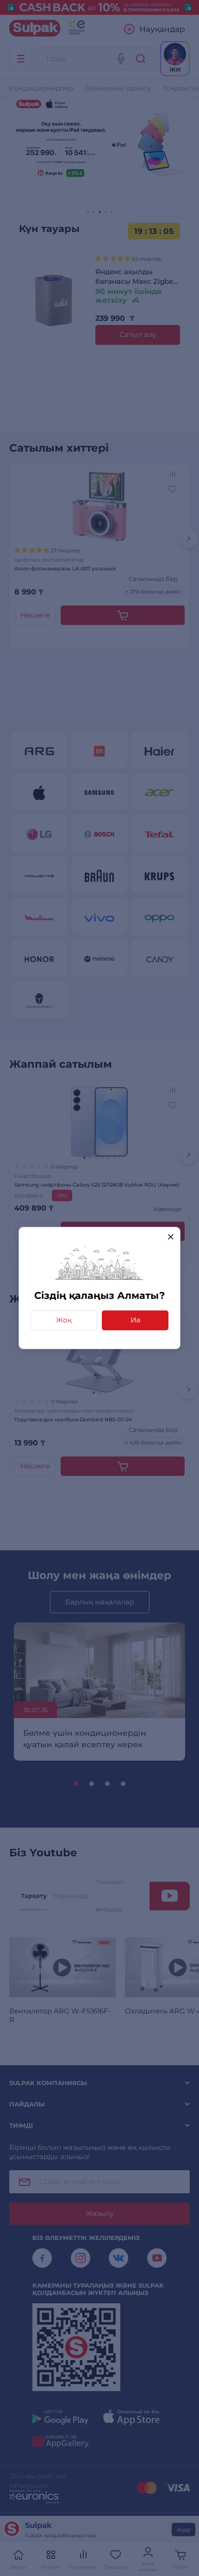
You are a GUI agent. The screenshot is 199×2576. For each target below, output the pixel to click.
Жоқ (64, 1320)
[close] (171, 1237)
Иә (135, 1320)
